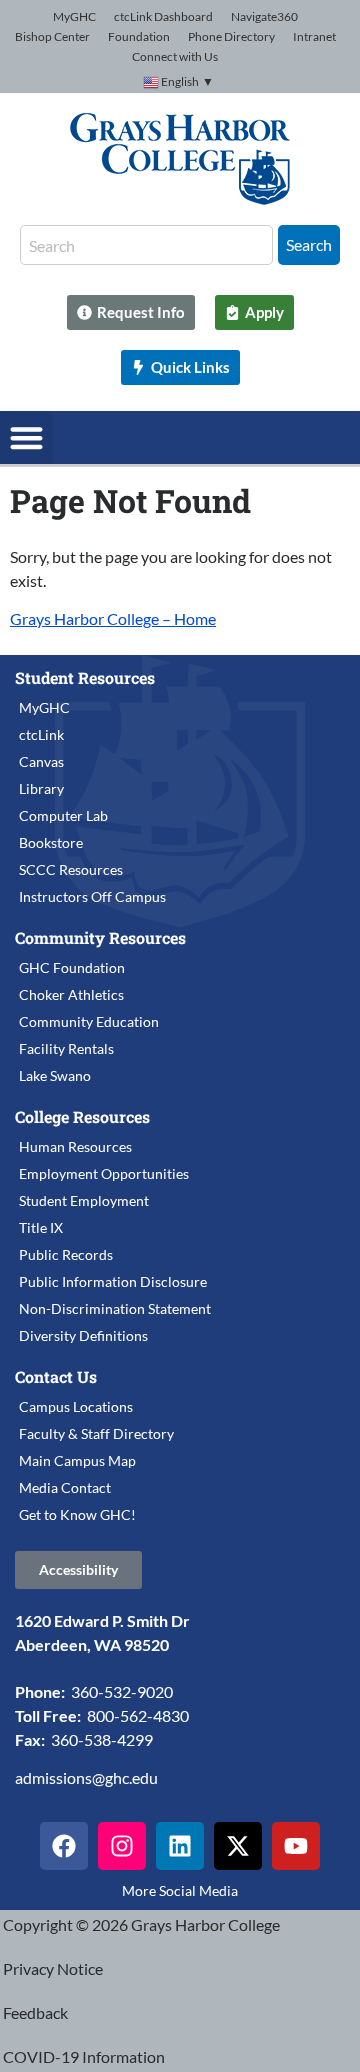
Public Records (66, 1254)
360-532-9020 (122, 1691)
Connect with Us (175, 56)
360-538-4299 (102, 1739)
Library (41, 788)
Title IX (41, 1227)
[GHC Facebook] (64, 1846)
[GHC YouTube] (296, 1846)
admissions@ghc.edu (86, 1777)
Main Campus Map (77, 1460)
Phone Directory (231, 36)
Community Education (89, 1021)
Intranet (314, 36)
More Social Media (180, 1890)
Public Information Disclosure (113, 1281)
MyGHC (74, 16)
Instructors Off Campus (92, 896)
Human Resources (75, 1146)
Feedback (35, 2012)
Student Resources (85, 677)
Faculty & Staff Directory (96, 1433)
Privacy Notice (53, 1968)
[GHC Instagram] (122, 1846)
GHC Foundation (72, 967)
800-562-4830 (138, 1715)
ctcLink (41, 734)
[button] (26, 437)
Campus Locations (76, 1406)
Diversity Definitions (83, 1335)
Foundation (139, 36)
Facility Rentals (66, 1048)
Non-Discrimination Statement (115, 1308)
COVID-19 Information (84, 2056)
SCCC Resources (71, 869)
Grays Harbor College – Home (113, 618)
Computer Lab (63, 815)
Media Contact (65, 1487)
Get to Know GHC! (77, 1514)
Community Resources (100, 937)
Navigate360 (264, 16)
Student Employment (84, 1200)
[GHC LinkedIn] (180, 1846)
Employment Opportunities (104, 1173)
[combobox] (146, 245)
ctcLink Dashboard (163, 16)
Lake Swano (55, 1075)
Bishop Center (52, 36)
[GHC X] (238, 1846)
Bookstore (51, 842)
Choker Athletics (71, 994)
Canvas (41, 761)
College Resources (82, 1116)
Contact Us (56, 1376)
